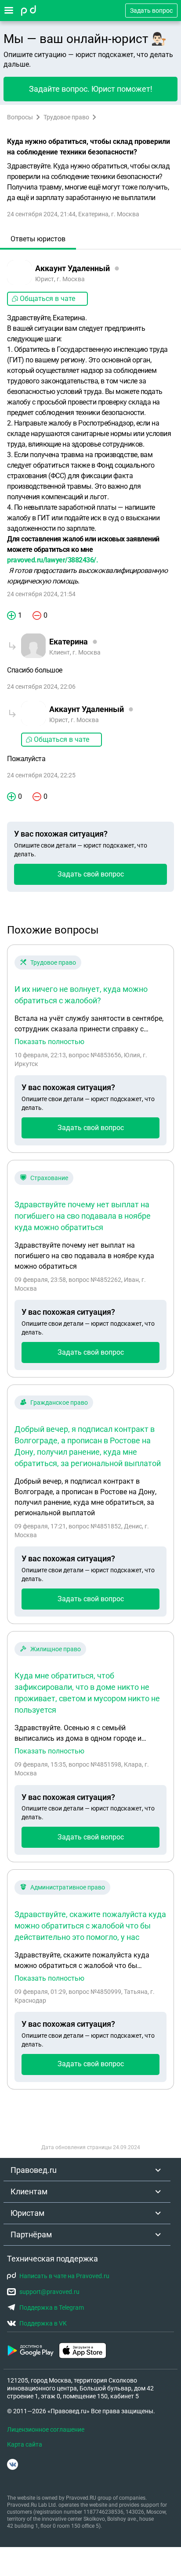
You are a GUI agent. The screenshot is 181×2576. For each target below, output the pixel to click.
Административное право (68, 1887)
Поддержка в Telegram (52, 2308)
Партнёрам (31, 2234)
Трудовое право (66, 117)
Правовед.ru (34, 2170)
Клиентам (29, 2191)
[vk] (13, 2464)
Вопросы (20, 117)
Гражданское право (59, 1402)
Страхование (49, 1178)
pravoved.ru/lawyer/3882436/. (52, 560)
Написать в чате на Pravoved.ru (64, 2276)
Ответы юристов (38, 239)
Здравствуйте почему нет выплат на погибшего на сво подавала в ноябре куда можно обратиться (83, 1216)
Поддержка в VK (43, 2323)
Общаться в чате (47, 299)
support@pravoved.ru (49, 2292)
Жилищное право (56, 1649)
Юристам (27, 2213)
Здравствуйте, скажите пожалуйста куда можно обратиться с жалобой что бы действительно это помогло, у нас (90, 1926)
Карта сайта (25, 2444)
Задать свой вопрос (91, 874)
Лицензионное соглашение (46, 2429)
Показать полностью (49, 1042)
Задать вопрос (151, 11)
